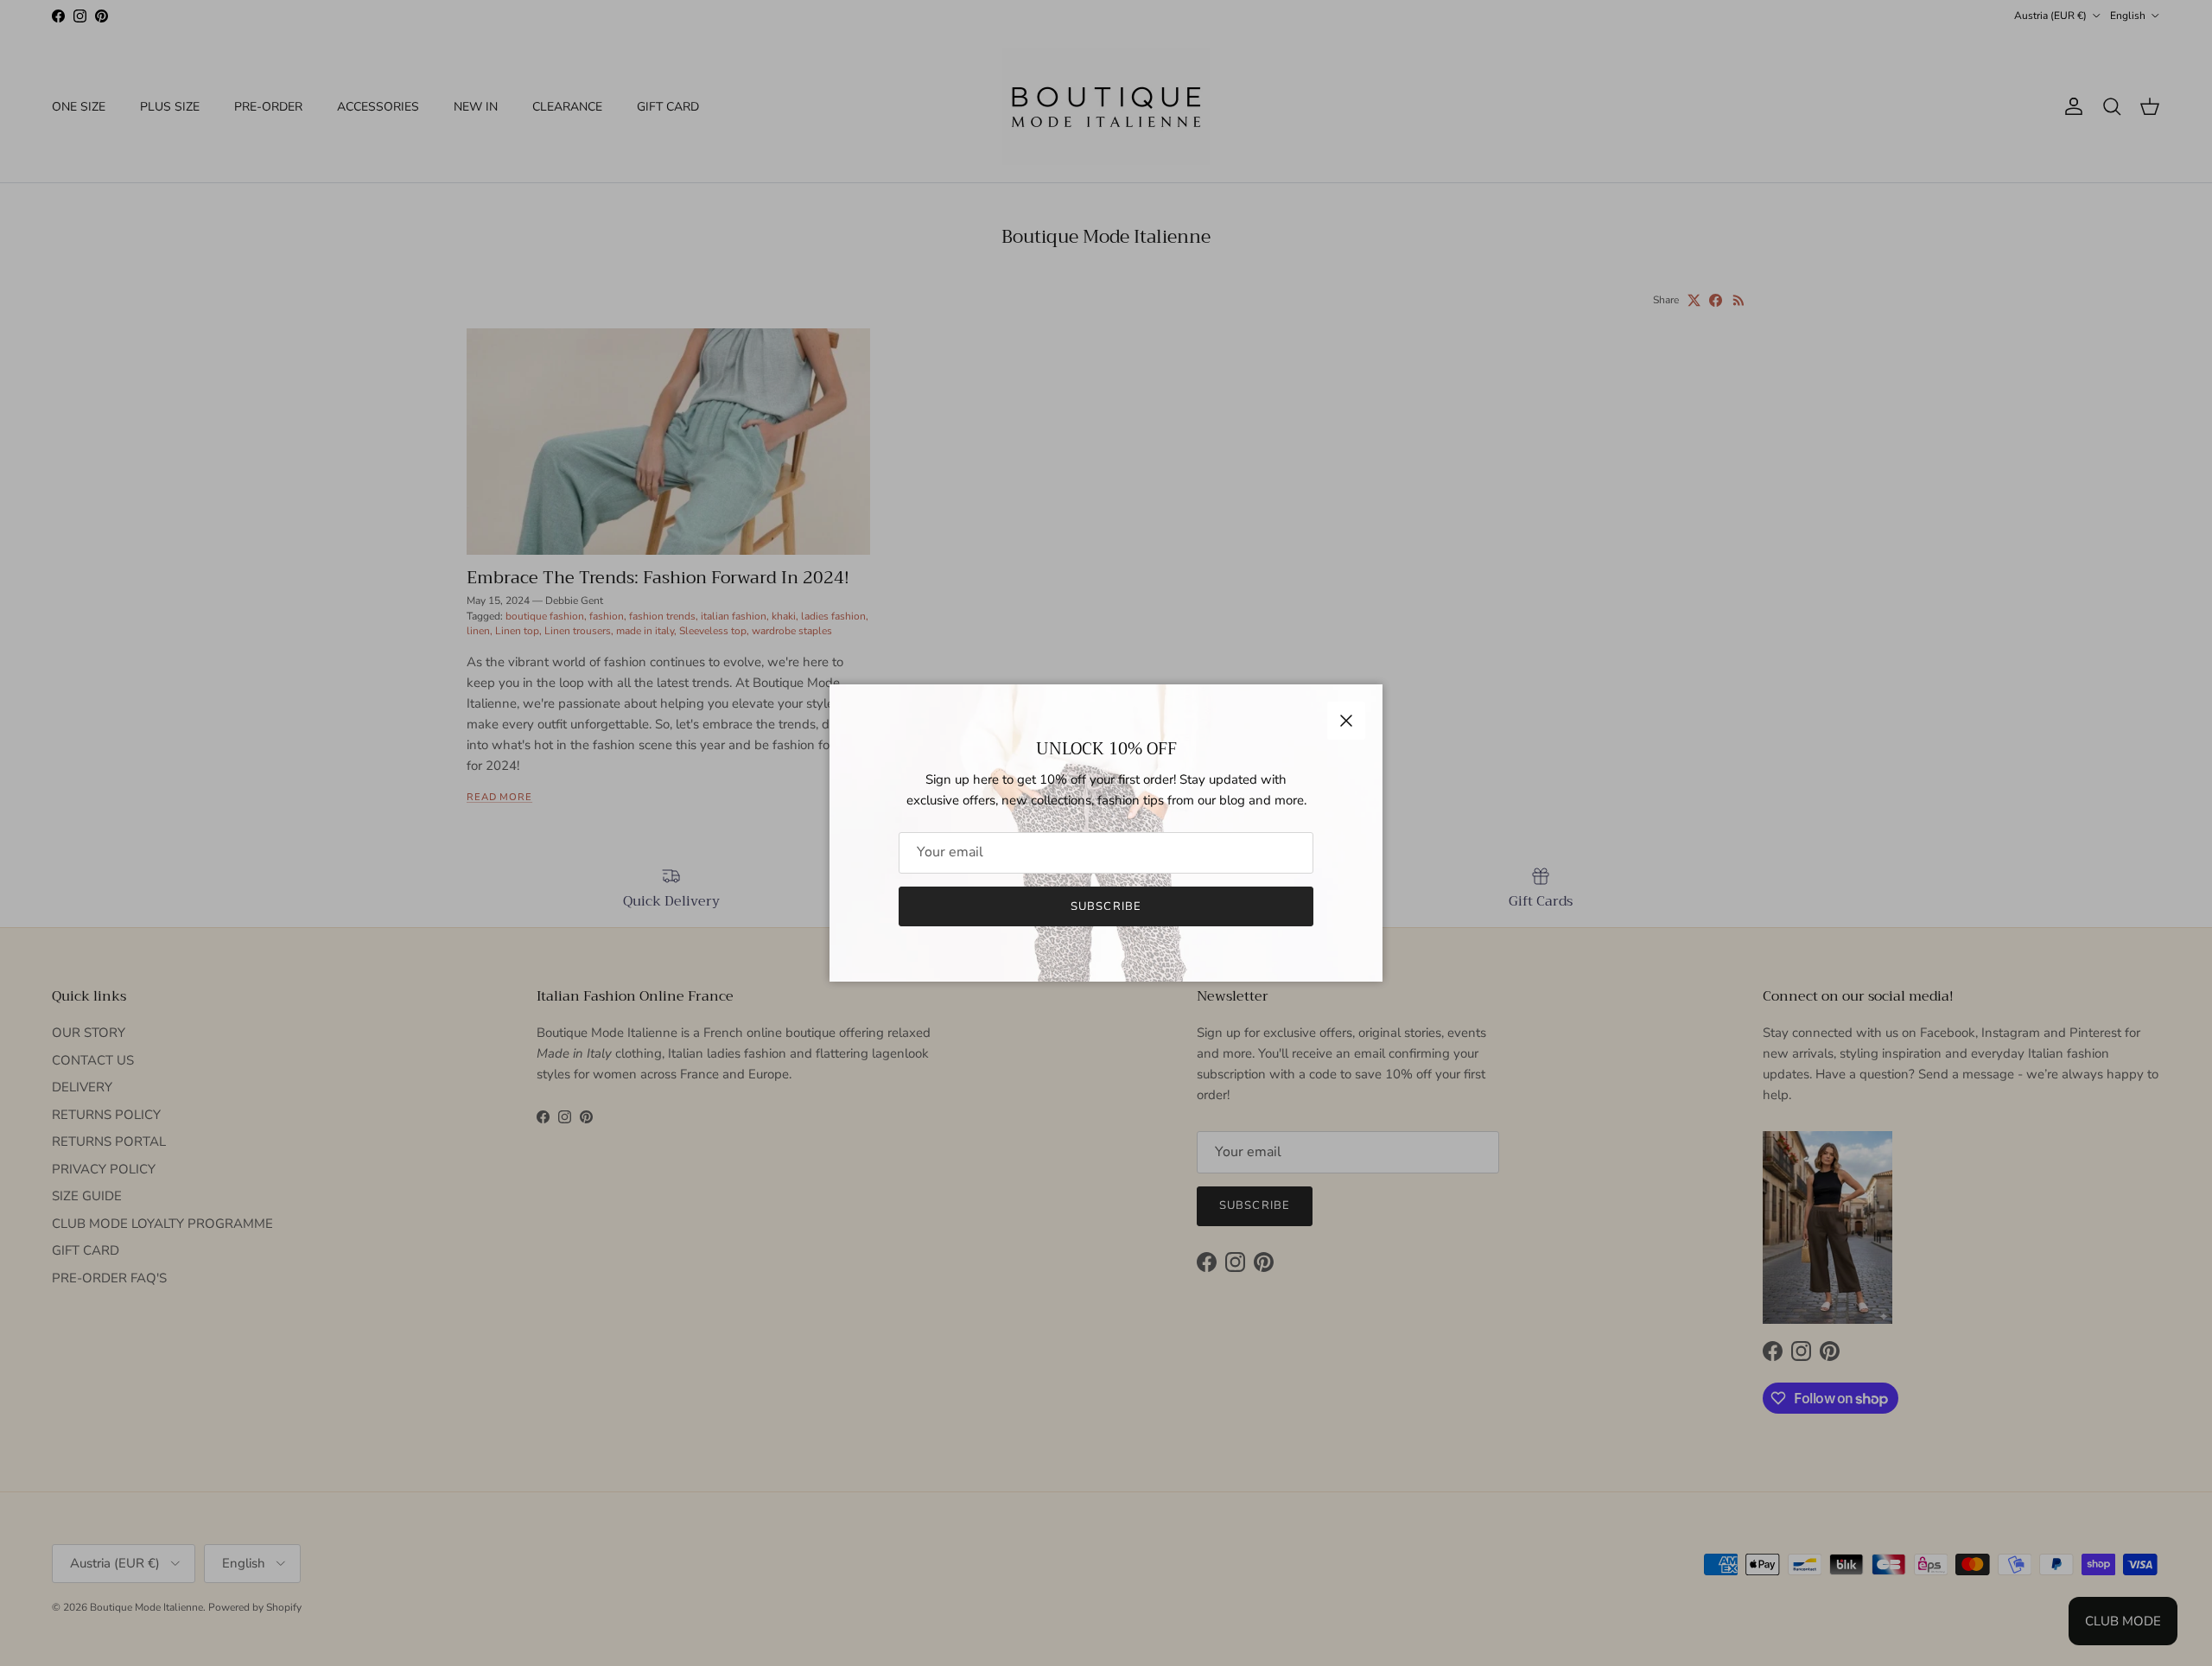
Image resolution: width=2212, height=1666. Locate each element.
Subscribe (1106, 906)
